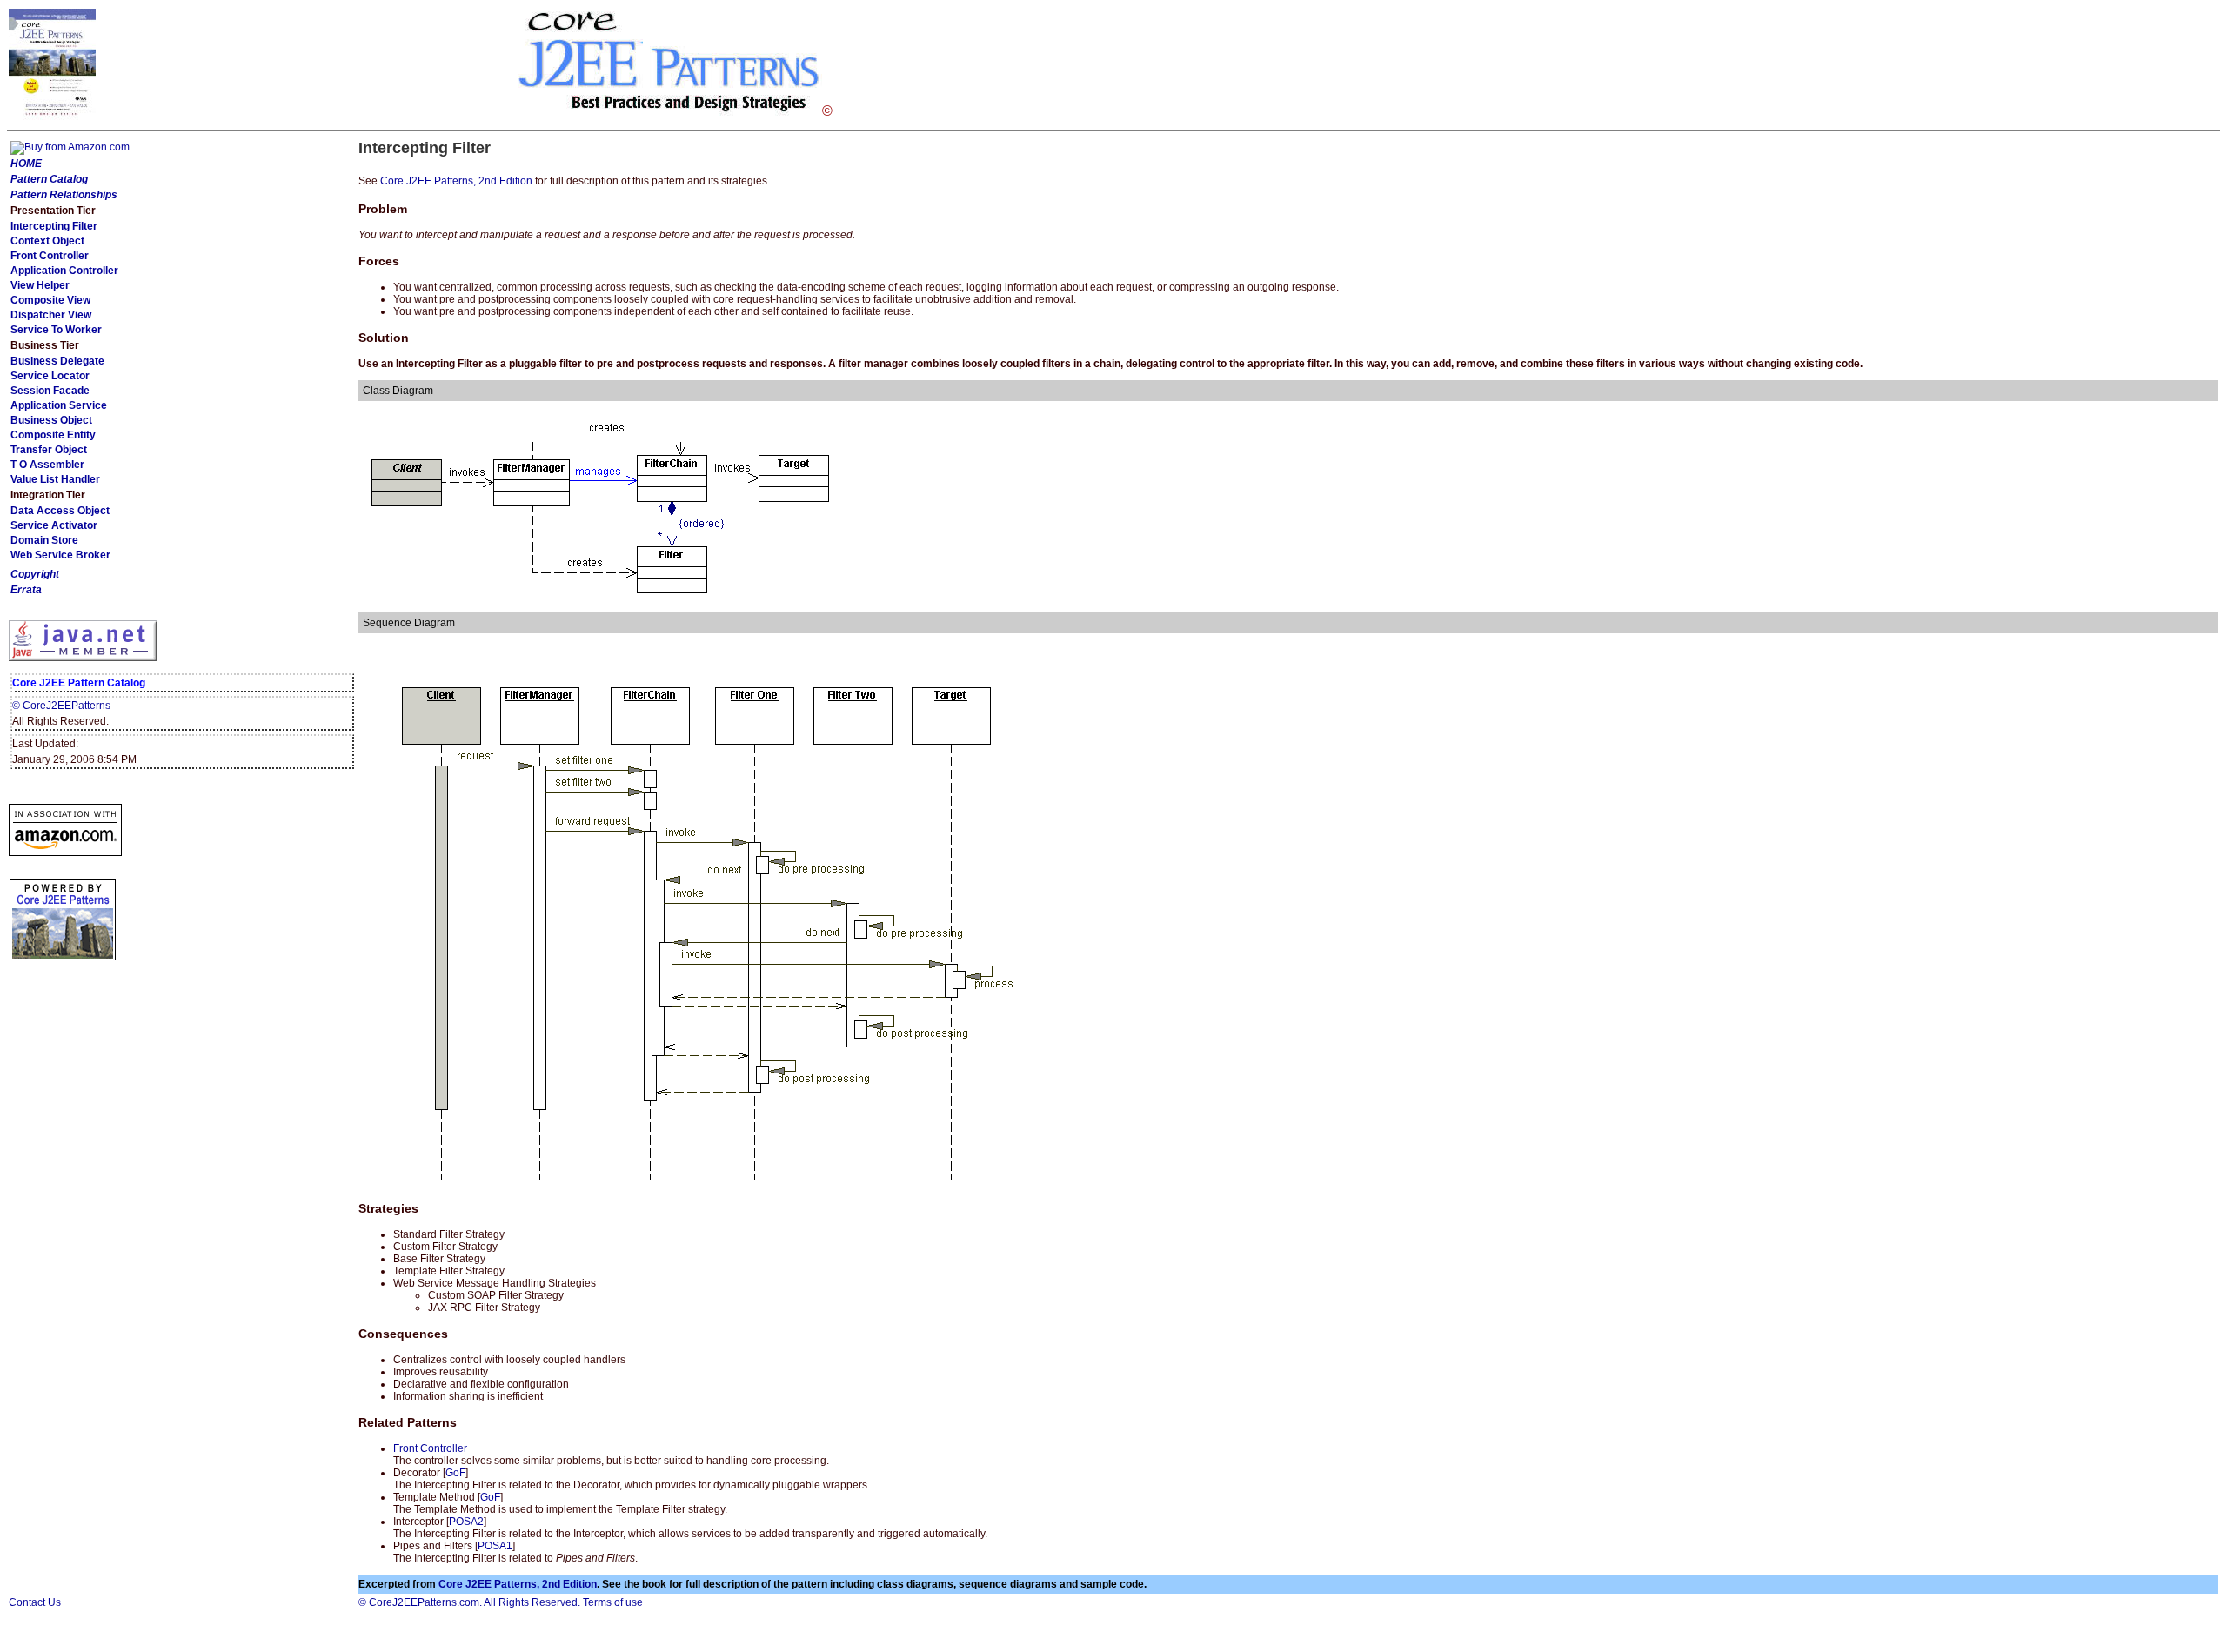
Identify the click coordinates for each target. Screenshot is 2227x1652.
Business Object (51, 420)
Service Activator (54, 525)
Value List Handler (55, 479)
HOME (26, 164)
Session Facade (50, 391)
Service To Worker (56, 330)
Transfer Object (49, 450)
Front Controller (50, 256)
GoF (455, 1473)
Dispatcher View (51, 315)
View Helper (40, 285)
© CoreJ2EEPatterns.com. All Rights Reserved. (469, 1602)
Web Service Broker (60, 555)
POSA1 (495, 1546)
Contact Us (35, 1602)
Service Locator (50, 376)
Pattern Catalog (49, 179)
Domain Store (44, 540)
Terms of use (613, 1602)
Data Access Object (60, 511)
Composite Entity (53, 435)
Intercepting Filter (54, 226)
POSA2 (466, 1522)
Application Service (59, 405)
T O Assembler (47, 465)
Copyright (35, 574)
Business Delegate (57, 361)
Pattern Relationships (64, 195)
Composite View (50, 300)
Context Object (47, 241)
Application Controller (64, 271)
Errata (26, 590)
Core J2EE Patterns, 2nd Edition (456, 181)
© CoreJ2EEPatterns (61, 706)
